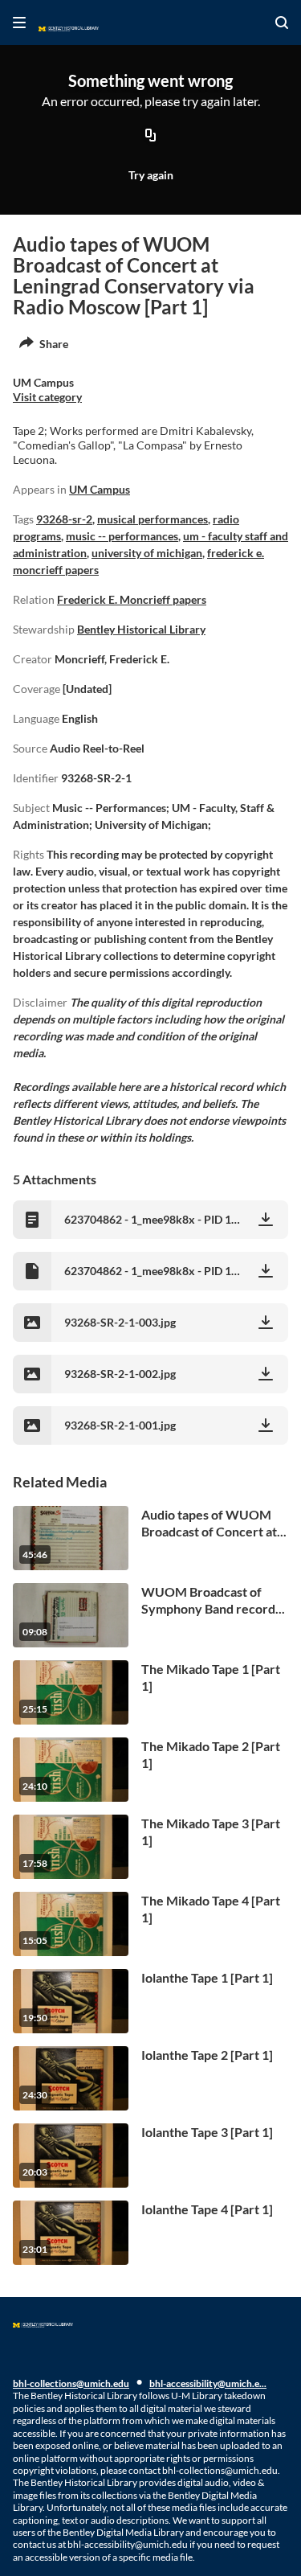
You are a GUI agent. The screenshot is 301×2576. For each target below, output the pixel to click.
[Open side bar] (19, 23)
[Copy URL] (151, 136)
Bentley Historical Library (141, 629)
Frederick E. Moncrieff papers (132, 599)
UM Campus (100, 489)
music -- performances (122, 536)
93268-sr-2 (64, 519)
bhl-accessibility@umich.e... (208, 2383)
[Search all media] (282, 23)
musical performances (153, 519)
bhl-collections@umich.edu (71, 2383)
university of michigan (147, 553)
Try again (151, 175)
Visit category (47, 397)
